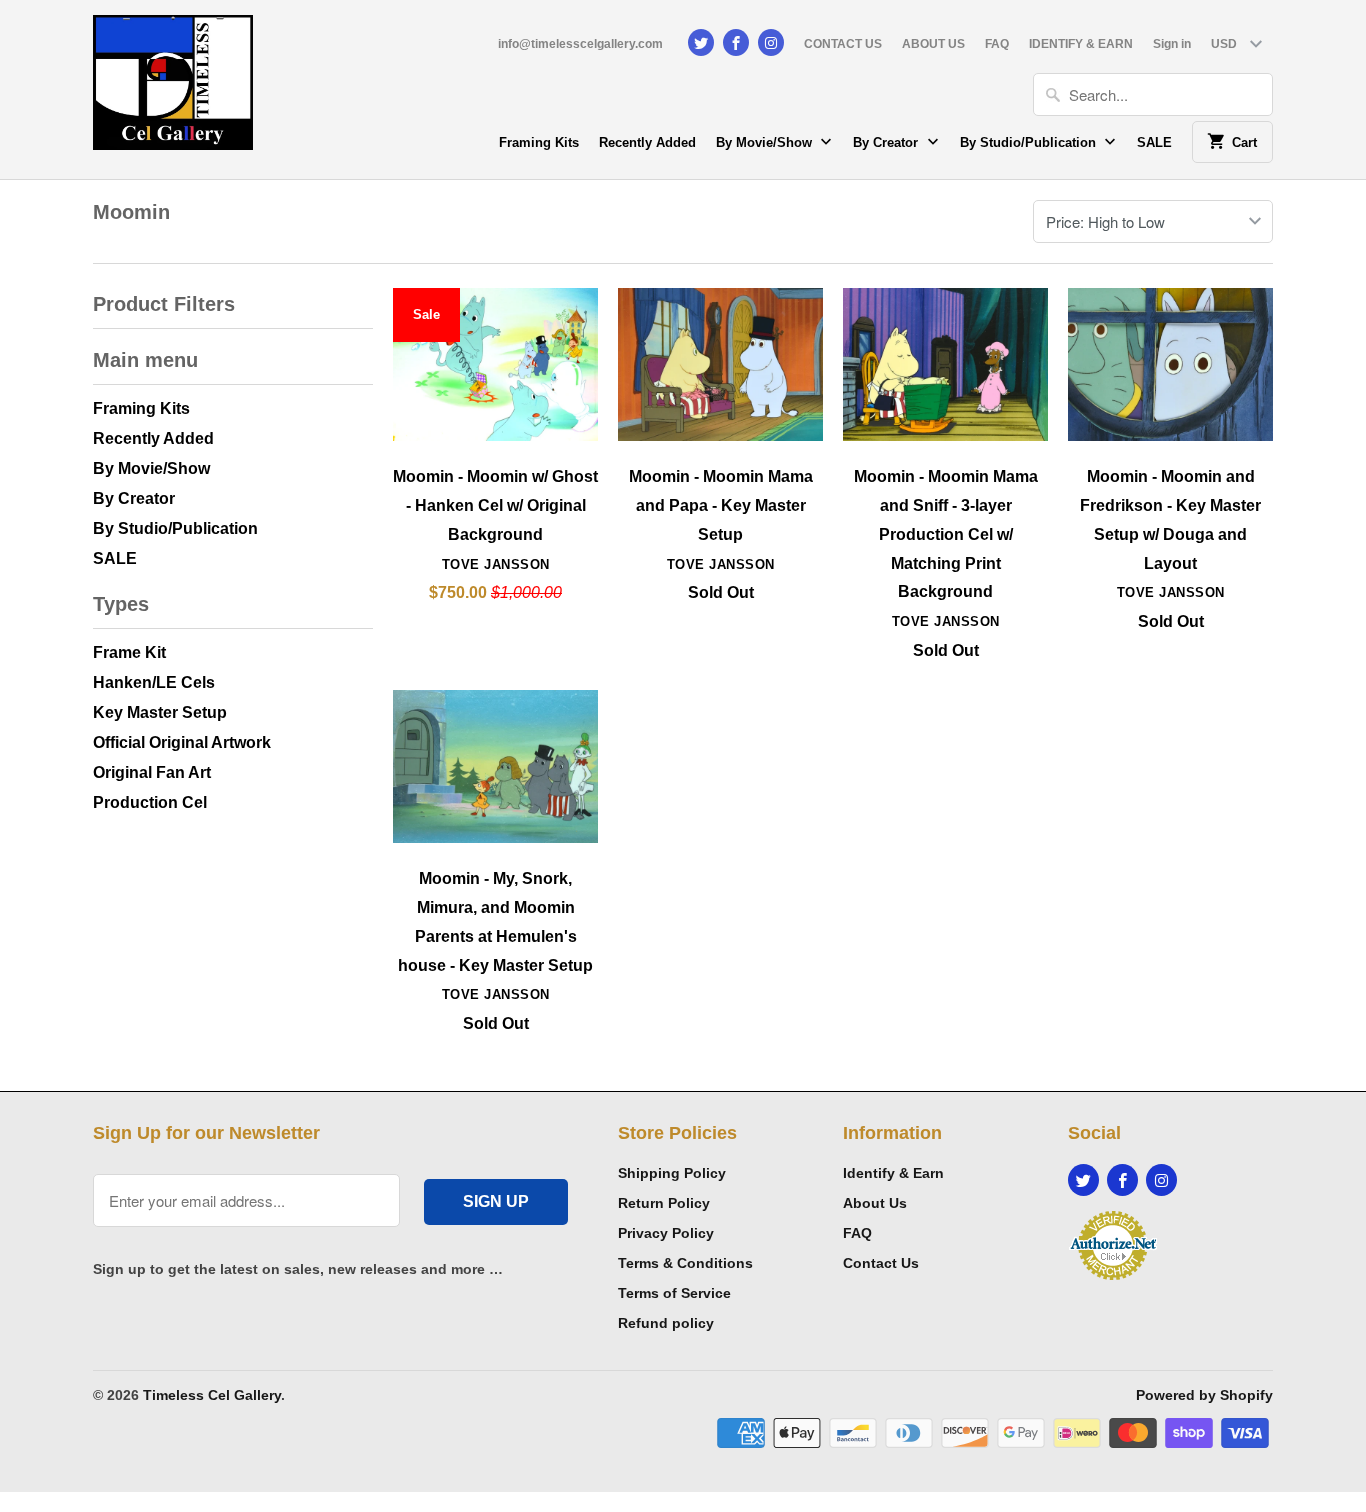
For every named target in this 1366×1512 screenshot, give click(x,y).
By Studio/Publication (1030, 142)
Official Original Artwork (182, 742)
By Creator (887, 142)
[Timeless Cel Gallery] (173, 89)
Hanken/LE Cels (154, 682)
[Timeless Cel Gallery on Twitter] (701, 42)
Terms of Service (674, 1293)
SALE (1154, 142)
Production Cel (150, 802)
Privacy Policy (666, 1233)
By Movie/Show (766, 142)
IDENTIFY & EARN (1081, 44)
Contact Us (881, 1263)
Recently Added (647, 142)
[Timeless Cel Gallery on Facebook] (736, 42)
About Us (875, 1203)
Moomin (131, 212)
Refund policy (666, 1323)
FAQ (997, 44)
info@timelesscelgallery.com (580, 44)
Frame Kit (129, 652)
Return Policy (664, 1203)
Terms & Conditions (685, 1263)
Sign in (1172, 44)
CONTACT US (843, 44)
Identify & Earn (893, 1173)
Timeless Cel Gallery (212, 1395)
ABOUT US (933, 44)
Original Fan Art (152, 772)
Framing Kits (539, 142)
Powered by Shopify (1204, 1395)
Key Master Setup (160, 712)
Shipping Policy (672, 1173)
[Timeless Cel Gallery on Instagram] (771, 42)
